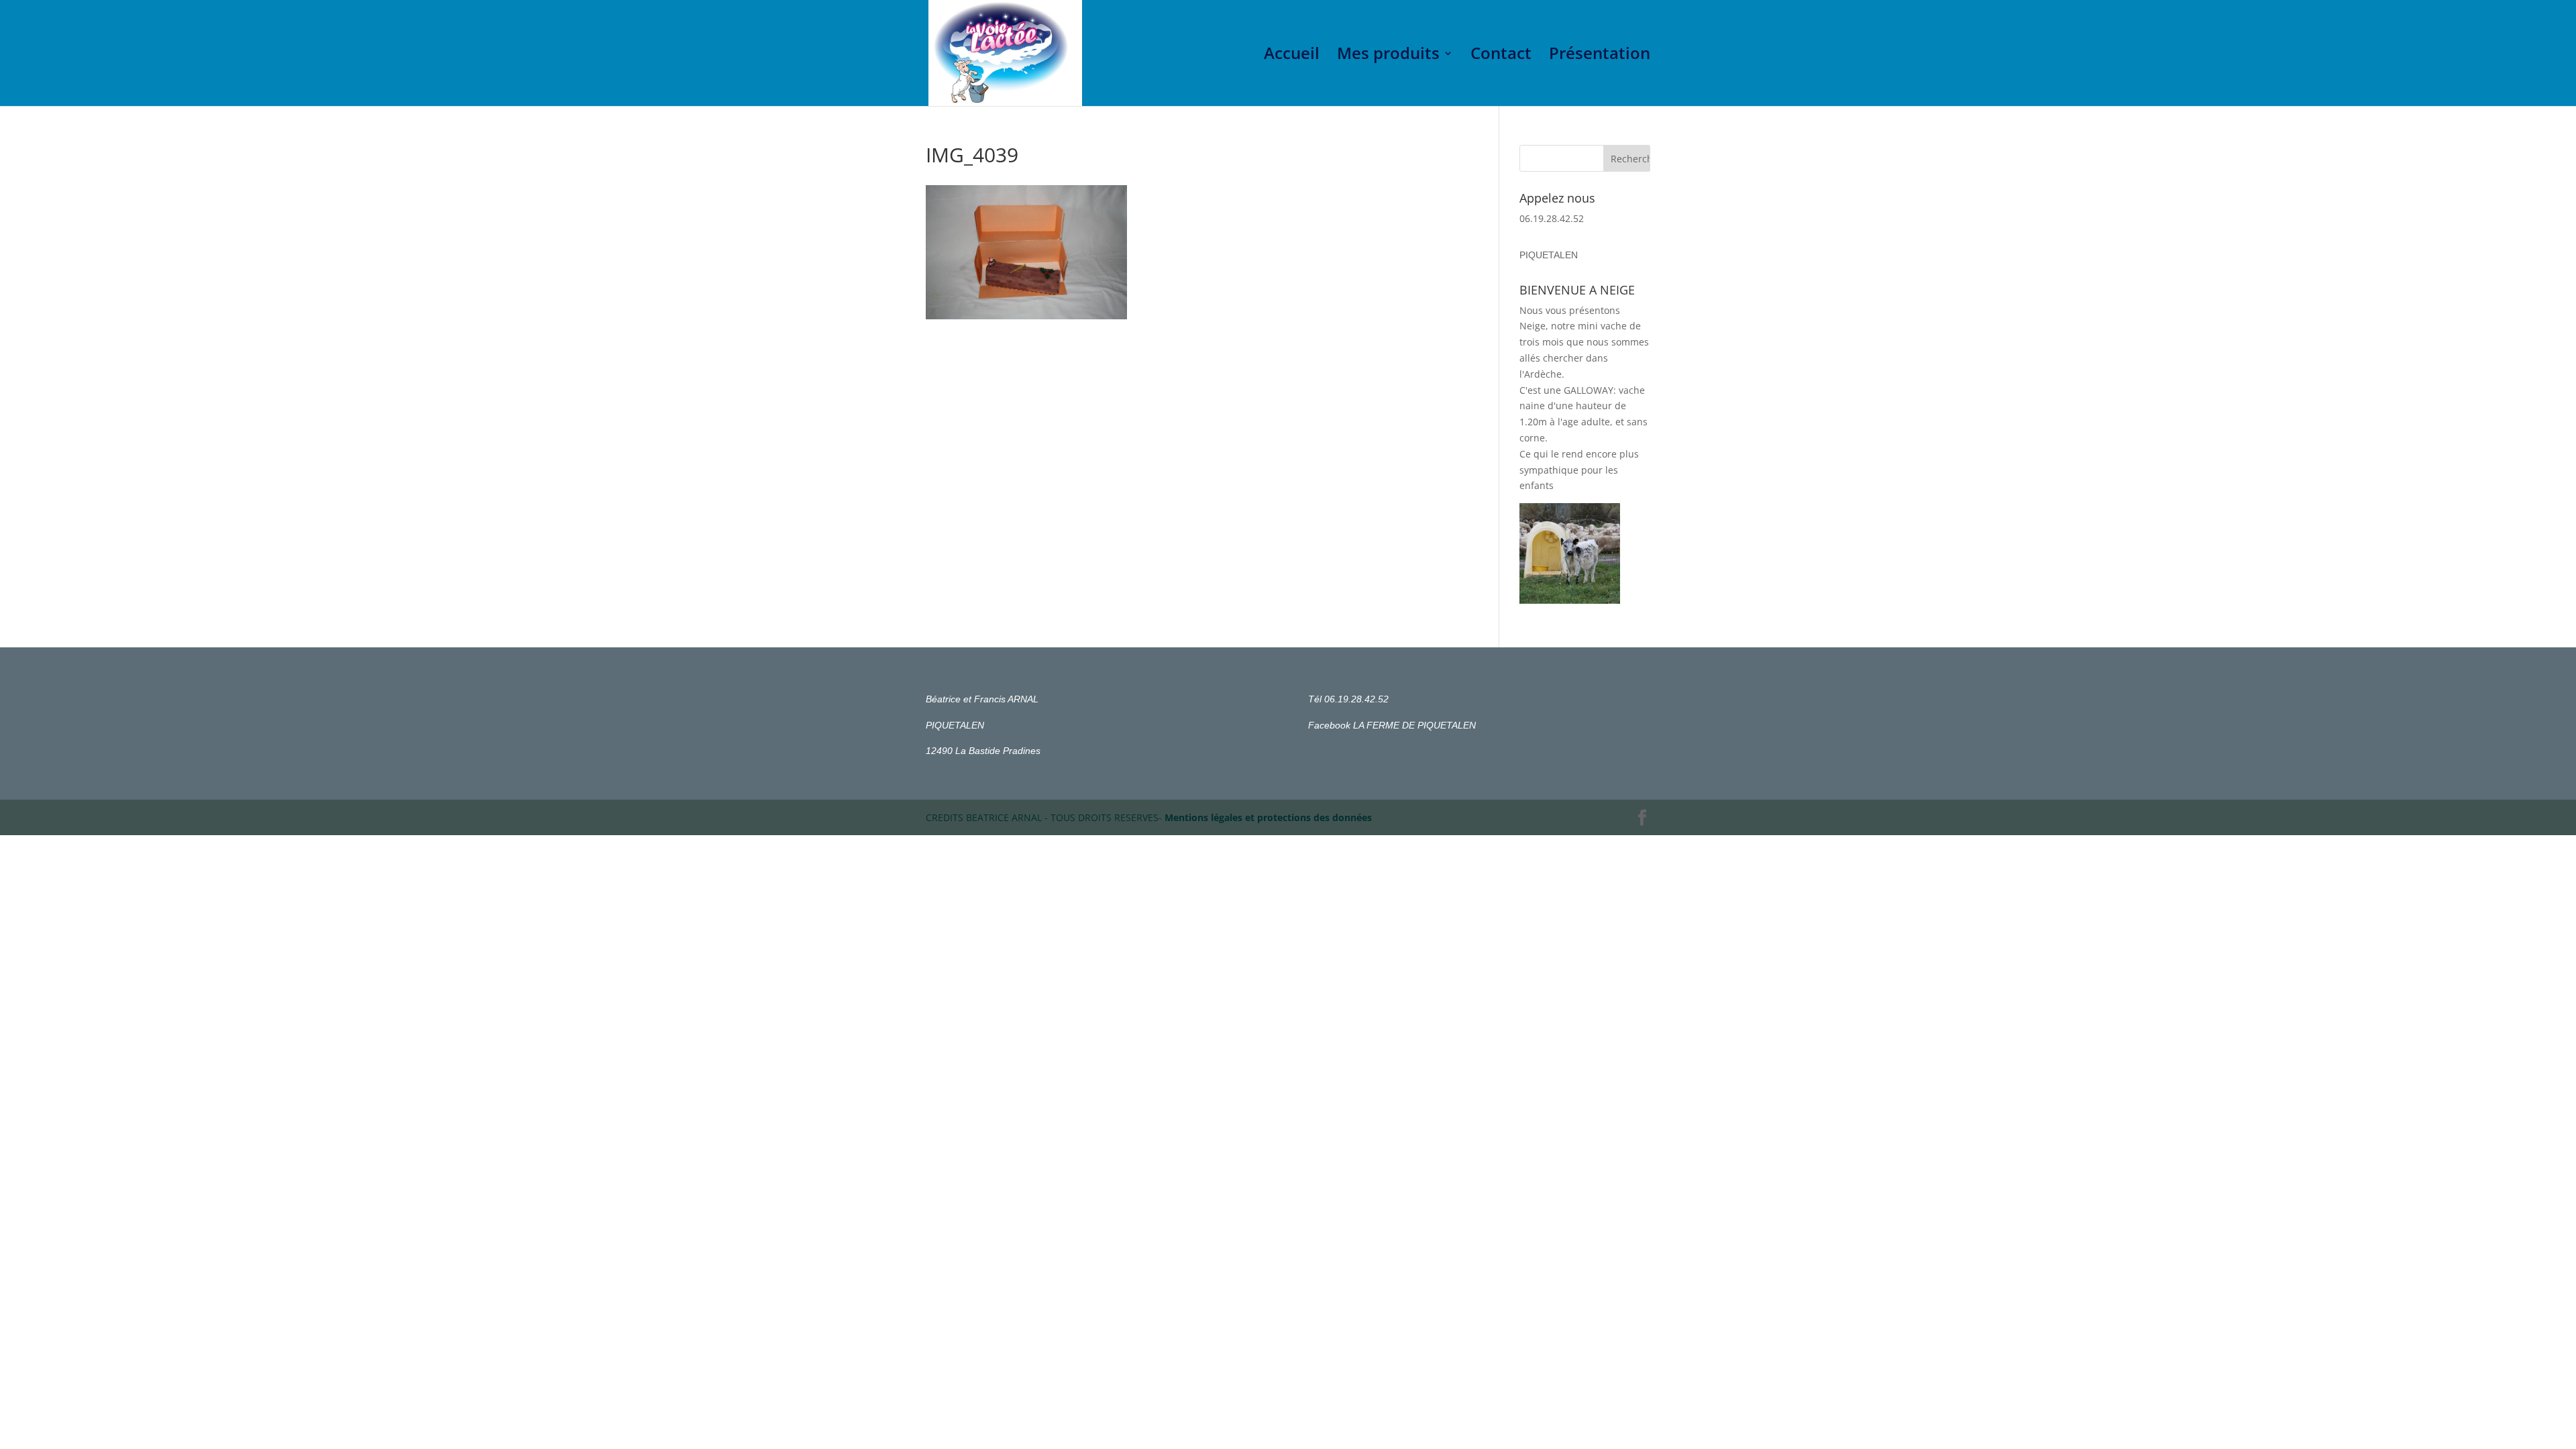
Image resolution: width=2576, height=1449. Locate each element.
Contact (1501, 56)
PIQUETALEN (1549, 255)
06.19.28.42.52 (1552, 218)
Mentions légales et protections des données (1268, 817)
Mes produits (1388, 56)
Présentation (1600, 56)
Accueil (1292, 56)
